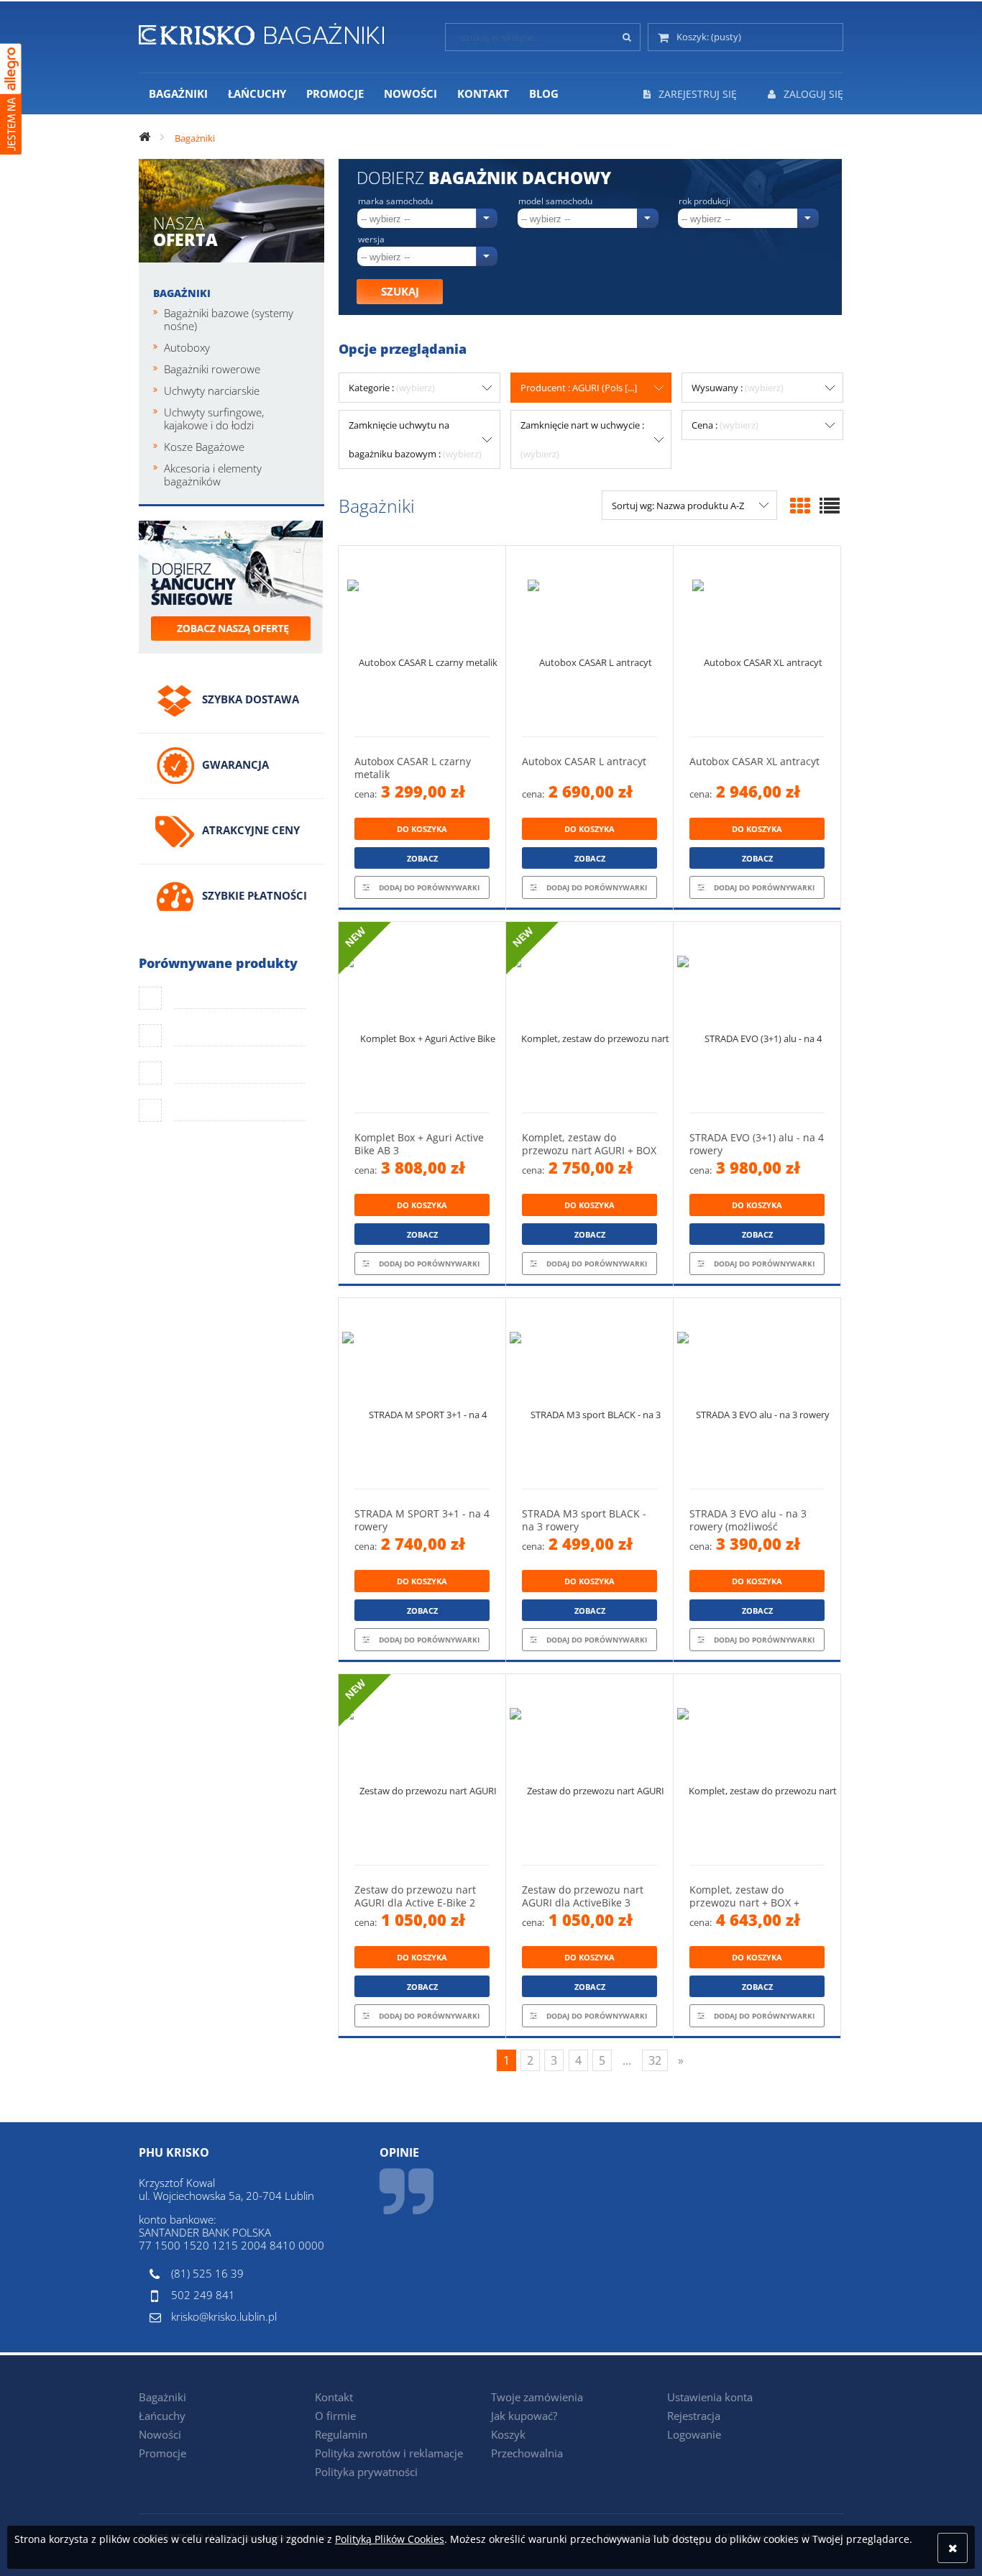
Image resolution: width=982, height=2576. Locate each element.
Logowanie (694, 2434)
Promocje (162, 2453)
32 (655, 2060)
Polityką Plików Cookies (390, 2539)
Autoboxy (187, 347)
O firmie (335, 2416)
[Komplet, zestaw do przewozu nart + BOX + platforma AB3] (757, 1769)
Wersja (371, 239)
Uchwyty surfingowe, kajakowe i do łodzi (214, 419)
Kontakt (334, 2397)
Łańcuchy (162, 2416)
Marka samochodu (395, 201)
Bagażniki (182, 293)
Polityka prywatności (366, 2472)
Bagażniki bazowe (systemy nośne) (229, 319)
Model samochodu (555, 201)
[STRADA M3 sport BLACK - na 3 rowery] (589, 1393)
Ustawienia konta (710, 2397)
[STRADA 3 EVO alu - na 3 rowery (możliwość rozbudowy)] (757, 1393)
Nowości (160, 2434)
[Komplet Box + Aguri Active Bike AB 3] (422, 1017)
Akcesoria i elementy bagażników (213, 475)
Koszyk (508, 2434)
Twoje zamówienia (537, 2397)
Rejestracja (694, 2416)
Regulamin (341, 2434)
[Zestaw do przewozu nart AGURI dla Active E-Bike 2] (422, 1769)
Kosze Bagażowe (204, 447)
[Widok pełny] (830, 506)
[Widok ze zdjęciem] (800, 506)
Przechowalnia (527, 2453)
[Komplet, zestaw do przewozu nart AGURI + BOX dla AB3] (589, 1017)
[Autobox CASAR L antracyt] (589, 641)
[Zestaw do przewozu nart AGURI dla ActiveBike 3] (589, 1769)
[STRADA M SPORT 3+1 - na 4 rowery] (422, 1393)
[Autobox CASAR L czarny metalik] (422, 641)
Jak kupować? (524, 2416)
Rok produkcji (705, 201)
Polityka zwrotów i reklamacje (389, 2453)
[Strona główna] (261, 32)
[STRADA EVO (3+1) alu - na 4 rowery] (757, 1017)
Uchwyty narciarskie (212, 390)
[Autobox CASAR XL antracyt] (757, 641)
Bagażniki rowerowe (212, 369)
